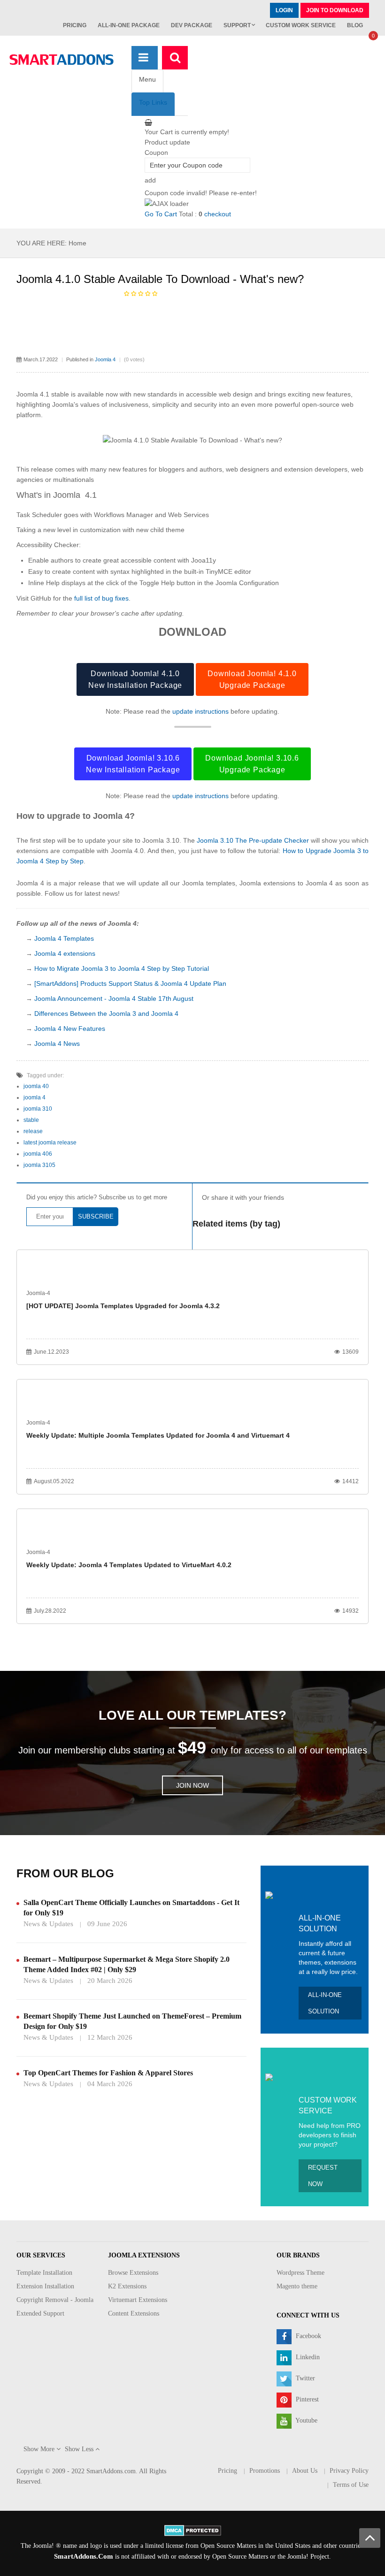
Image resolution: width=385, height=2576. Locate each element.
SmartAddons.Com (84, 2556)
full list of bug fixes (101, 598)
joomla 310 (38, 1109)
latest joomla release (50, 1143)
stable (31, 1120)
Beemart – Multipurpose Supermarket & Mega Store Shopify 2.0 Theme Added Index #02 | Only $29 (127, 1964)
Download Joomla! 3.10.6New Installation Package (133, 764)
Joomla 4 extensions (65, 953)
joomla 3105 (39, 1165)
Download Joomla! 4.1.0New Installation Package (135, 679)
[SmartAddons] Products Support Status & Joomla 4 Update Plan (130, 983)
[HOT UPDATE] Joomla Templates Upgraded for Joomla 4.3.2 (123, 1306)
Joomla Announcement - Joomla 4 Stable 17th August (114, 998)
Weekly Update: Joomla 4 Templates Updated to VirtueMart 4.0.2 (129, 1565)
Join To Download (335, 10)
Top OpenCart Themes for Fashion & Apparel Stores (108, 2073)
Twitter (304, 2378)
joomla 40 (36, 1086)
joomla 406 (38, 1154)
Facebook (308, 2336)
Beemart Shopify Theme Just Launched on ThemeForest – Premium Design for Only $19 (132, 2021)
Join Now (192, 1785)
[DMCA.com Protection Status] (193, 2530)
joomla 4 (35, 1097)
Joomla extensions (267, 883)
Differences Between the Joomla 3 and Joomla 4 (106, 1014)
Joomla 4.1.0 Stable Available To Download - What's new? (160, 279)
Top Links (153, 102)
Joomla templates (209, 883)
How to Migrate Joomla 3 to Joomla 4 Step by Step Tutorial (122, 968)
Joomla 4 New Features (70, 1029)
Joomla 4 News (57, 1044)
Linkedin (307, 2357)
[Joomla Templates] (62, 60)
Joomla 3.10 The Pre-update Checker (253, 840)
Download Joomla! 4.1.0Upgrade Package (252, 679)
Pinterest (306, 2399)
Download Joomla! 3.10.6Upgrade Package (252, 764)
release (33, 1131)
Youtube (306, 2420)
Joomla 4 (105, 359)
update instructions (200, 711)
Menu (147, 79)
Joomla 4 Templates (64, 938)
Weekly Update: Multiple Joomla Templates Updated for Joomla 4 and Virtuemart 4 (158, 1435)
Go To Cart (161, 214)
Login (284, 10)
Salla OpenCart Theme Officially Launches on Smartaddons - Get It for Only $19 (131, 1908)
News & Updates (48, 1924)
